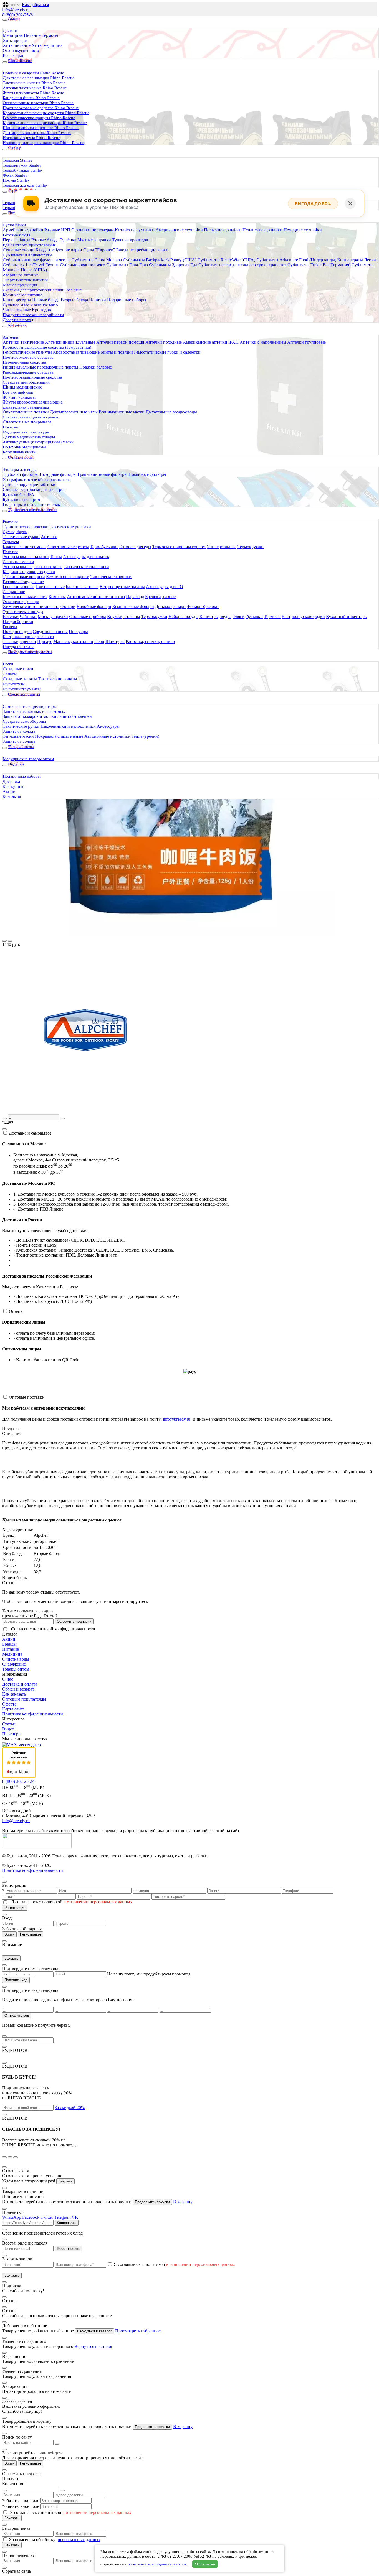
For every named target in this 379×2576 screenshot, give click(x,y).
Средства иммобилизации (26, 382)
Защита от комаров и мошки (30, 716)
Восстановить (69, 2249)
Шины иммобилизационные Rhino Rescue (41, 128)
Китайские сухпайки (135, 230)
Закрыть (11, 1958)
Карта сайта (13, 1709)
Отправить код (17, 2015)
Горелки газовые (19, 587)
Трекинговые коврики (24, 577)
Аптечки (11, 337)
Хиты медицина (47, 45)
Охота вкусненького (21, 50)
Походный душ (17, 631)
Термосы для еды (135, 547)
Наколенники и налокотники (68, 726)
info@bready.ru (16, 10)
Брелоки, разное (160, 597)
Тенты (56, 557)
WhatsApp (12, 2217)
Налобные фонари (94, 607)
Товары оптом (16, 1669)
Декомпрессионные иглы (74, 412)
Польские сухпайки (223, 230)
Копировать (67, 2223)
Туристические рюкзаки (26, 527)
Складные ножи (18, 669)
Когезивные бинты (20, 452)
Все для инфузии (18, 392)
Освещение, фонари (21, 602)
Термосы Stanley (18, 160)
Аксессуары (108, 726)
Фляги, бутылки (248, 616)
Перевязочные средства (24, 362)
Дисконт (10, 30)
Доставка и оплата (20, 1684)
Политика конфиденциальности (33, 1714)
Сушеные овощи (19, 250)
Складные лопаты (20, 679)
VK (75, 2217)
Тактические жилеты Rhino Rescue (34, 83)
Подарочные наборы (127, 300)
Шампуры (115, 641)
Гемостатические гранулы (27, 352)
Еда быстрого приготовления (29, 245)
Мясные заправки (94, 240)
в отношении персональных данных (98, 1902)
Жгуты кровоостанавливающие (33, 402)
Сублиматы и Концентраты (27, 255)
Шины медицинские (22, 387)
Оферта (9, 1704)
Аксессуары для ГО (165, 587)
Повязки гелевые (96, 367)
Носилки (11, 427)
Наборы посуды (183, 616)
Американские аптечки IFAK (211, 342)
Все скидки (13, 55)
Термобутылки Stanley (23, 170)
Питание (32, 35)
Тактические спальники (86, 567)
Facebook (31, 2217)
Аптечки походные (164, 342)
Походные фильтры (58, 474)
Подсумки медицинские (25, 447)
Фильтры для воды (20, 469)
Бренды (9, 1644)
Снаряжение (14, 592)
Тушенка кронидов (130, 240)
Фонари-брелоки (203, 607)
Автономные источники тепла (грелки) (122, 736)
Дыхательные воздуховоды (171, 412)
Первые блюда (17, 240)
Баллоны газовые (82, 587)
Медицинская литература (26, 432)
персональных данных (79, 2540)
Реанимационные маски (122, 412)
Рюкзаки (10, 522)
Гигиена (10, 627)
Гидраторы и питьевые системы (32, 504)
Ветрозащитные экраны (122, 587)
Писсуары (78, 631)
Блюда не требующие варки (142, 250)
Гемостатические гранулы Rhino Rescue (39, 118)
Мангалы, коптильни (73, 641)
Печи (99, 641)
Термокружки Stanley (22, 165)
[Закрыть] (350, 203)
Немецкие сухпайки (303, 230)
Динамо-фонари (170, 607)
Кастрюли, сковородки (303, 616)
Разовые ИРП (57, 230)
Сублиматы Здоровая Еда (173, 265)
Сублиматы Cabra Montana (97, 260)
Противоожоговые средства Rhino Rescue (41, 108)
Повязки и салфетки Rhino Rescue (33, 73)
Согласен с (53, 1629)
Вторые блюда (45, 240)
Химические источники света (31, 607)
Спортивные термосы (68, 547)
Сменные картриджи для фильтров (34, 489)
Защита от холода (19, 731)
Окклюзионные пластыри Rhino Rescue (38, 103)
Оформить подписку (74, 1621)
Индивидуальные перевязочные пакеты (41, 367)
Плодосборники (18, 621)
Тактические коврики (111, 577)
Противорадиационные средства (32, 377)
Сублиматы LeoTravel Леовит (31, 265)
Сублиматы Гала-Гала (127, 265)
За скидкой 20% (70, 2107)
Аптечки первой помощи (120, 342)
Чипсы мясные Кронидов (27, 310)
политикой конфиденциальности (64, 1629)
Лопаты (10, 674)
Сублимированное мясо (83, 265)
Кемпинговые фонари (133, 607)
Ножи (8, 664)
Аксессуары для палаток (86, 557)
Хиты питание (17, 45)
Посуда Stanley (16, 180)
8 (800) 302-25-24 (18, 15)
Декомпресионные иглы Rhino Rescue (37, 133)
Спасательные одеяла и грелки (30, 417)
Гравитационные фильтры (103, 474)
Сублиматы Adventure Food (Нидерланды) (296, 260)
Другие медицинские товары (29, 437)
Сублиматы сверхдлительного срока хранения (242, 265)
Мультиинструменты (22, 689)
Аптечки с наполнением (263, 342)
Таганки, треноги (19, 641)
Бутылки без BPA (18, 494)
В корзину (183, 2202)
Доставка (11, 781)
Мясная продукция (20, 285)
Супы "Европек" (99, 250)
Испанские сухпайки (262, 230)
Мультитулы (14, 684)
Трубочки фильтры (21, 474)
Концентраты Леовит (358, 260)
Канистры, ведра (215, 616)
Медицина (13, 35)
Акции (9, 791)
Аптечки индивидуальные (70, 342)
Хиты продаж (15, 40)
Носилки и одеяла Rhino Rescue (31, 138)
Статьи (9, 1724)
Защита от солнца (19, 741)
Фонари (68, 607)
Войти (9, 1934)
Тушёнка (68, 240)
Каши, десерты (17, 300)
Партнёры (12, 1734)
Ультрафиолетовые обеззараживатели (37, 479)
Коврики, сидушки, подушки (29, 572)
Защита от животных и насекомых (34, 711)
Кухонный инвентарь (346, 616)
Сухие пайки (14, 225)
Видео (8, 1729)
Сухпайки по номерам (93, 230)
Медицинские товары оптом (28, 759)
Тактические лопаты (58, 679)
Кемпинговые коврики (68, 577)
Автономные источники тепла (96, 597)
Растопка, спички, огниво (150, 641)
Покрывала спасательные (59, 736)
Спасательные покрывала (27, 422)
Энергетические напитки (25, 280)
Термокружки (251, 547)
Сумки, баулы (15, 532)
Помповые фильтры (147, 474)
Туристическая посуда (23, 612)
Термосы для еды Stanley (25, 185)
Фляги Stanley (15, 175)
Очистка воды (16, 1659)
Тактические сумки (21, 537)
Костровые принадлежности (28, 637)
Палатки (10, 552)
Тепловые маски (18, 736)
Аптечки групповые (306, 342)
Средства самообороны (24, 721)
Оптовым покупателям (24, 1699)
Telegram (62, 2217)
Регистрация (15, 1908)
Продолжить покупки (152, 2202)
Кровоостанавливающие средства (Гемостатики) (47, 347)
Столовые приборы (88, 616)
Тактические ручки (21, 726)
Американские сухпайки (179, 230)
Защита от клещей (75, 716)
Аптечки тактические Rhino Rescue (35, 88)
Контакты (12, 796)
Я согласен (205, 2564)
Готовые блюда (17, 235)
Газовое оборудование (23, 582)
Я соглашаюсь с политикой (72, 1902)
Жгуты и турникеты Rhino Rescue (33, 93)
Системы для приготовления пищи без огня (42, 290)
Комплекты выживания (25, 597)
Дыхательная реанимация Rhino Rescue (39, 78)
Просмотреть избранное (138, 2331)
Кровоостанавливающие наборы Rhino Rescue (45, 123)
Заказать (12, 2275)
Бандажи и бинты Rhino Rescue (31, 98)
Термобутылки (104, 547)
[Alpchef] (85, 1112)
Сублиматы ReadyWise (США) (226, 260)
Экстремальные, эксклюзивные (33, 567)
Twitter (47, 2217)
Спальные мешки (18, 562)
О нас (8, 1679)
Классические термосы (25, 547)
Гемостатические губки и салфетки (167, 352)
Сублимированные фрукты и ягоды (37, 260)
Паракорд (135, 597)
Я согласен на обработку (33, 2540)
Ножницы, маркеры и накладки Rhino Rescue (44, 143)
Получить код (16, 1980)
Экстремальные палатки (26, 557)
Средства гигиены (50, 631)
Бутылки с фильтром (22, 499)
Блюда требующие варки (59, 250)
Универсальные (222, 547)
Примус (45, 641)
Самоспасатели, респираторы (30, 706)
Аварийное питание (21, 275)
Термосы (50, 35)
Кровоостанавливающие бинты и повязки (93, 352)
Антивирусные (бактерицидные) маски (38, 442)
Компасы (57, 597)
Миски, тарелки (53, 616)
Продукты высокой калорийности (33, 315)
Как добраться (35, 5)
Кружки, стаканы (124, 616)
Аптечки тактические (23, 342)
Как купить (13, 786)
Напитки (98, 300)
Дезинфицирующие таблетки (29, 484)
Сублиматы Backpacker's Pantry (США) (160, 260)
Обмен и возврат (18, 1689)
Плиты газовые (50, 587)
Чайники (28, 616)
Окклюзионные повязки (26, 412)
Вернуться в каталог (94, 2331)
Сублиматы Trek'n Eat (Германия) (319, 265)
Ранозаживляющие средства (28, 372)
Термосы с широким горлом (179, 547)
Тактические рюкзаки (70, 527)
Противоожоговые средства (28, 357)
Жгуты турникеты (19, 397)
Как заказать (14, 1694)
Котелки (11, 616)
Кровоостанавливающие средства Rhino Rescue (46, 113)
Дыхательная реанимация (26, 407)
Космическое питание (22, 295)
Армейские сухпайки (23, 230)
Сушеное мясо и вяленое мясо (30, 305)
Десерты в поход (18, 320)
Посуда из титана (19, 647)
